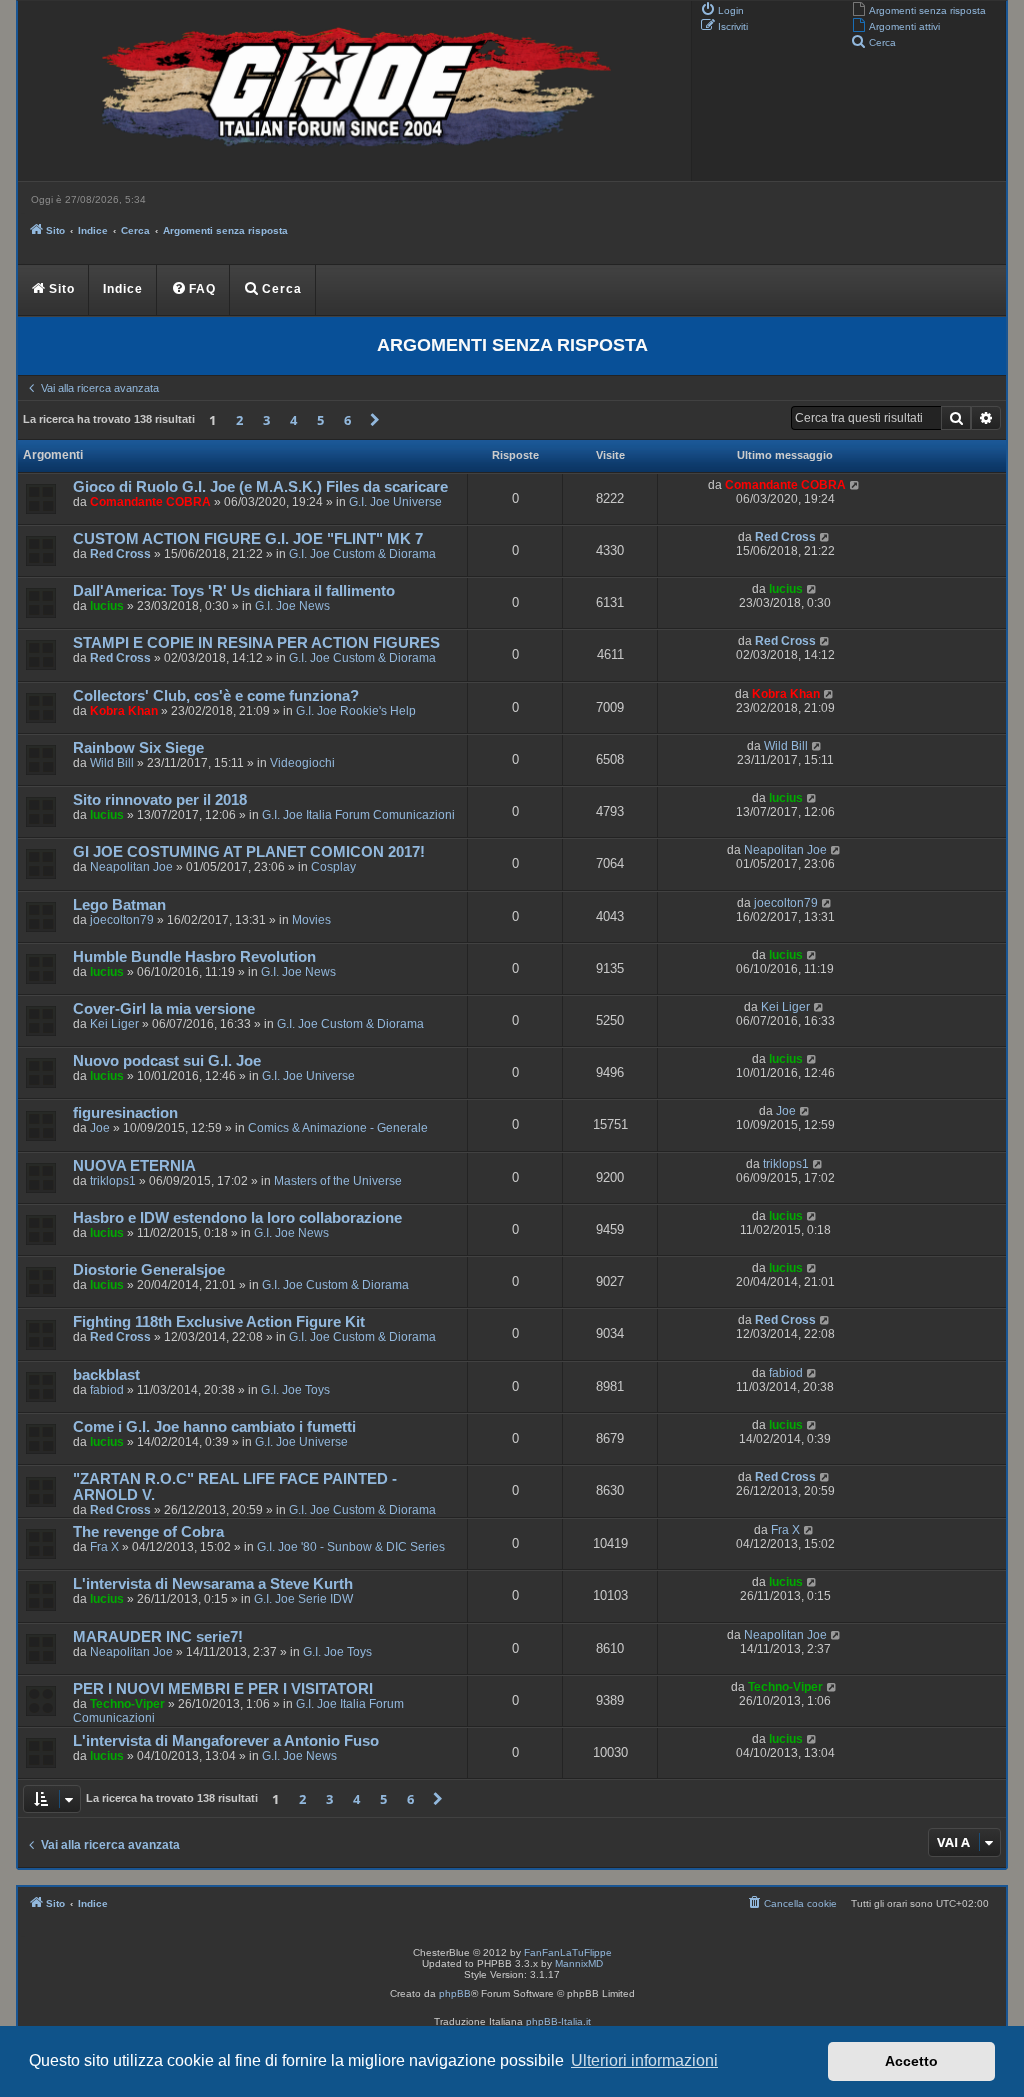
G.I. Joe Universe (395, 502)
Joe (100, 1128)
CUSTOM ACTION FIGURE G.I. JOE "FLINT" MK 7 (248, 539)
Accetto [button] (911, 2061)
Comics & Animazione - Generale (338, 1128)
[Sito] (352, 91)
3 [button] (266, 420)
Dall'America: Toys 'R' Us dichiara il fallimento (234, 591)
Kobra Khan (124, 711)
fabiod (107, 1390)
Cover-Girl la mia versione (164, 1009)
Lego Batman (119, 905)
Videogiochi (302, 763)
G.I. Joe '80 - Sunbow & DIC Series (351, 1547)
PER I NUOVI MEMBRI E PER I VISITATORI (223, 1689)
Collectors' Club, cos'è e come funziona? (216, 696)
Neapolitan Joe (131, 867)
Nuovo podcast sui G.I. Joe (167, 1061)
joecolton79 (122, 920)
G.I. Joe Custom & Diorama (362, 554)
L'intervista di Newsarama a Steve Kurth (213, 1584)
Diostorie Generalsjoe (149, 1270)
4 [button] (293, 420)
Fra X (104, 1547)
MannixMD (579, 1963)
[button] (375, 420)
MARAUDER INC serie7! (158, 1637)
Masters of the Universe (338, 1181)
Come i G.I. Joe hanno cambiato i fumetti (214, 1427)
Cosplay (333, 867)
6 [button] (347, 420)
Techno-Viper (127, 1704)
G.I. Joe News (292, 606)
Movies (311, 920)
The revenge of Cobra (148, 1532)
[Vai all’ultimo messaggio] (855, 485)
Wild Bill (112, 763)
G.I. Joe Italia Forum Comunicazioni (358, 815)
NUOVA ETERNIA (134, 1166)
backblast (106, 1375)
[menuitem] (918, 9)
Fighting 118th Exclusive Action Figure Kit (219, 1322)
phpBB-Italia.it (558, 2021)
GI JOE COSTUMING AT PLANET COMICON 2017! (249, 852)
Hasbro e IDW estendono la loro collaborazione (237, 1218)
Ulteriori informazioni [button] (644, 2060)
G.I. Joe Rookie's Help (356, 711)
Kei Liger (114, 1024)
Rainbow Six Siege (138, 748)
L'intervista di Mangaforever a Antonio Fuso (226, 1741)
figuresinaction (125, 1113)
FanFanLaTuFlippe (568, 1952)
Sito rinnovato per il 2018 (160, 800)
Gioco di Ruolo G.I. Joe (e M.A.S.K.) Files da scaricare (260, 487)
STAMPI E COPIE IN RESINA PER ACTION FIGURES (256, 643)
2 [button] (239, 420)
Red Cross (120, 554)
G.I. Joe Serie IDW (303, 1599)
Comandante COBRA (150, 502)
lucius (107, 606)
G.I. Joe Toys (295, 1390)
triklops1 (113, 1181)
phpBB (455, 1993)
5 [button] (320, 420)
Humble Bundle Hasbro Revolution (194, 957)
